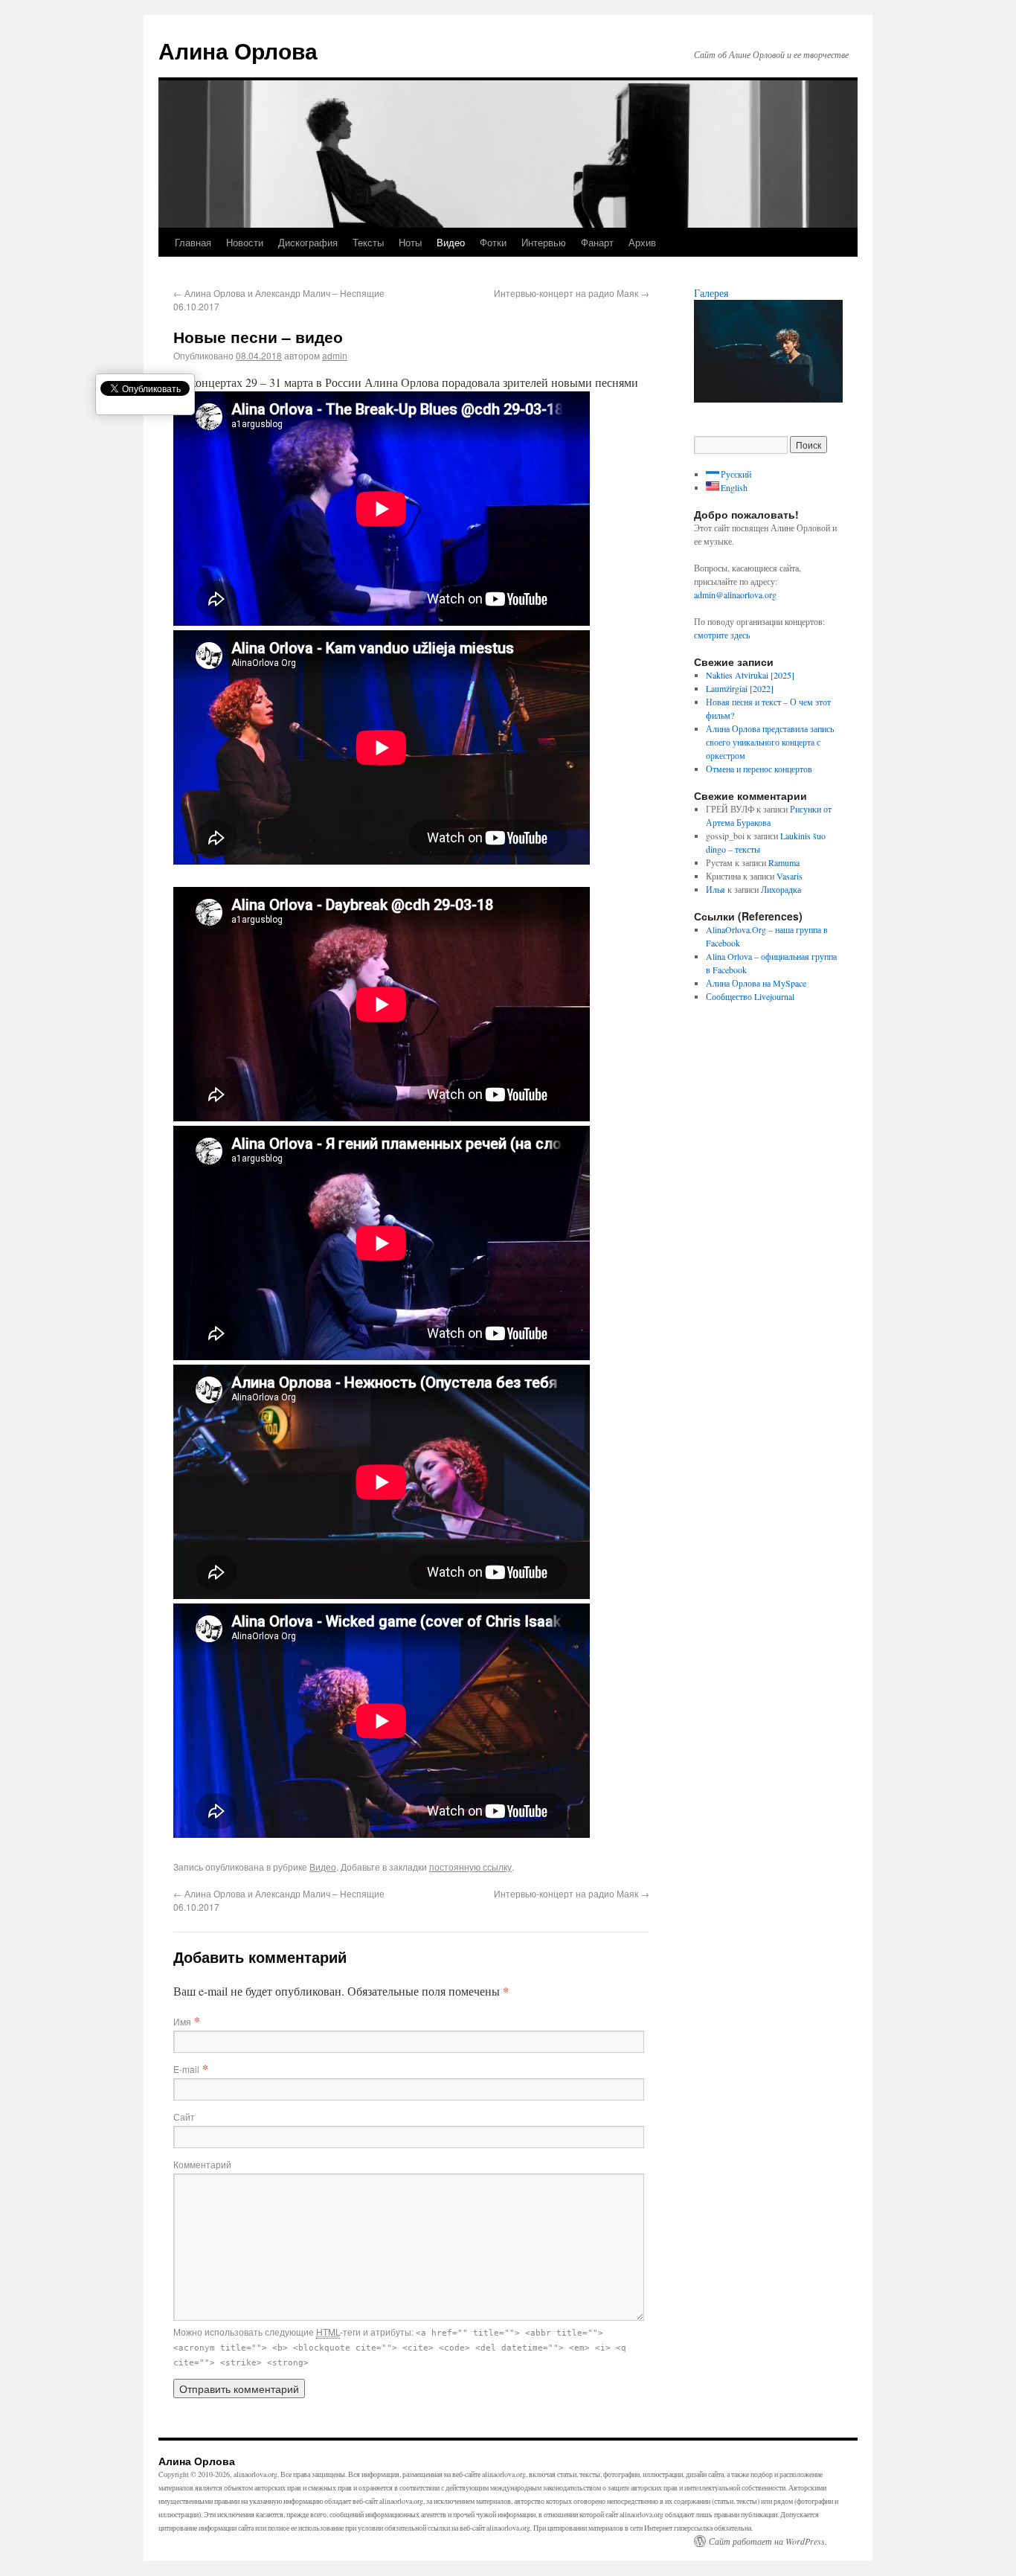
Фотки (493, 242)
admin (335, 355)
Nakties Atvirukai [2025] (750, 675)
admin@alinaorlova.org (735, 595)
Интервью (544, 242)
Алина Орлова (238, 50)
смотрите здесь (722, 635)
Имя (182, 2021)
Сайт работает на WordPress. (768, 2541)
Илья (716, 889)
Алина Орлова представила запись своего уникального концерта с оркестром (770, 742)
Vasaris (790, 876)
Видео (451, 242)
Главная (193, 242)
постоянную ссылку (470, 1867)
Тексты (368, 242)
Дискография (308, 242)
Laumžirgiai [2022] (740, 688)
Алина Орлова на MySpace (756, 983)
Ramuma (784, 862)
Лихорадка (781, 889)
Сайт (184, 2117)
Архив (642, 242)
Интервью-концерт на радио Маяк (572, 293)
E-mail (186, 2069)
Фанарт (597, 242)
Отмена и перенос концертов (759, 769)
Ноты (410, 242)
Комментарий (202, 2164)
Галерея (711, 293)
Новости (245, 242)
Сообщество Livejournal (750, 996)
